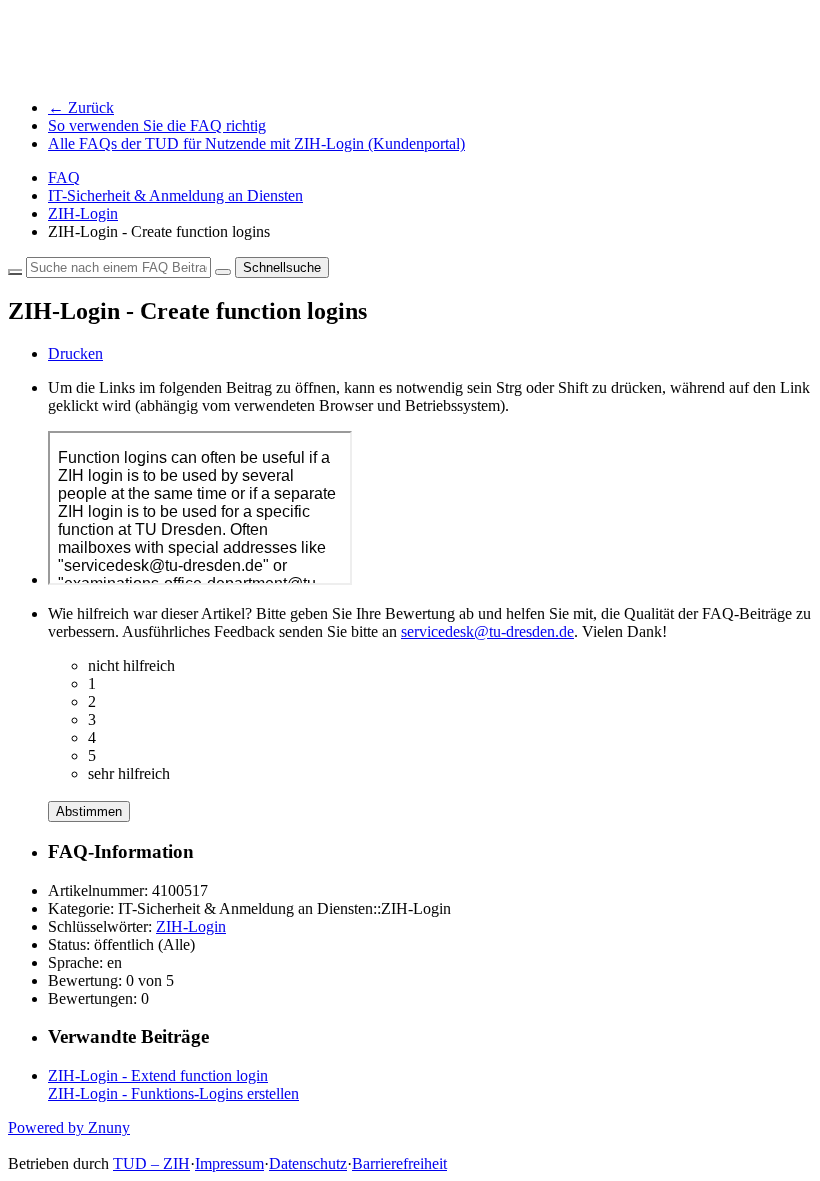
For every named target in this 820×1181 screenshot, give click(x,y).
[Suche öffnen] (223, 272)
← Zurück (81, 107)
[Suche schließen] (15, 272)
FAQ (64, 177)
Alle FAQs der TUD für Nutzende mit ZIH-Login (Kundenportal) (256, 143)
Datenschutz (308, 1163)
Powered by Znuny (69, 1127)
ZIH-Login (83, 213)
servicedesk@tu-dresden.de (487, 631)
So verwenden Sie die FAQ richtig (157, 125)
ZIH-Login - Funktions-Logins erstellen (173, 1093)
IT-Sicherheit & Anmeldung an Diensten (175, 195)
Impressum (229, 1163)
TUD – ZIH (151, 1163)
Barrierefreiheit (399, 1163)
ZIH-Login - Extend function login (158, 1075)
